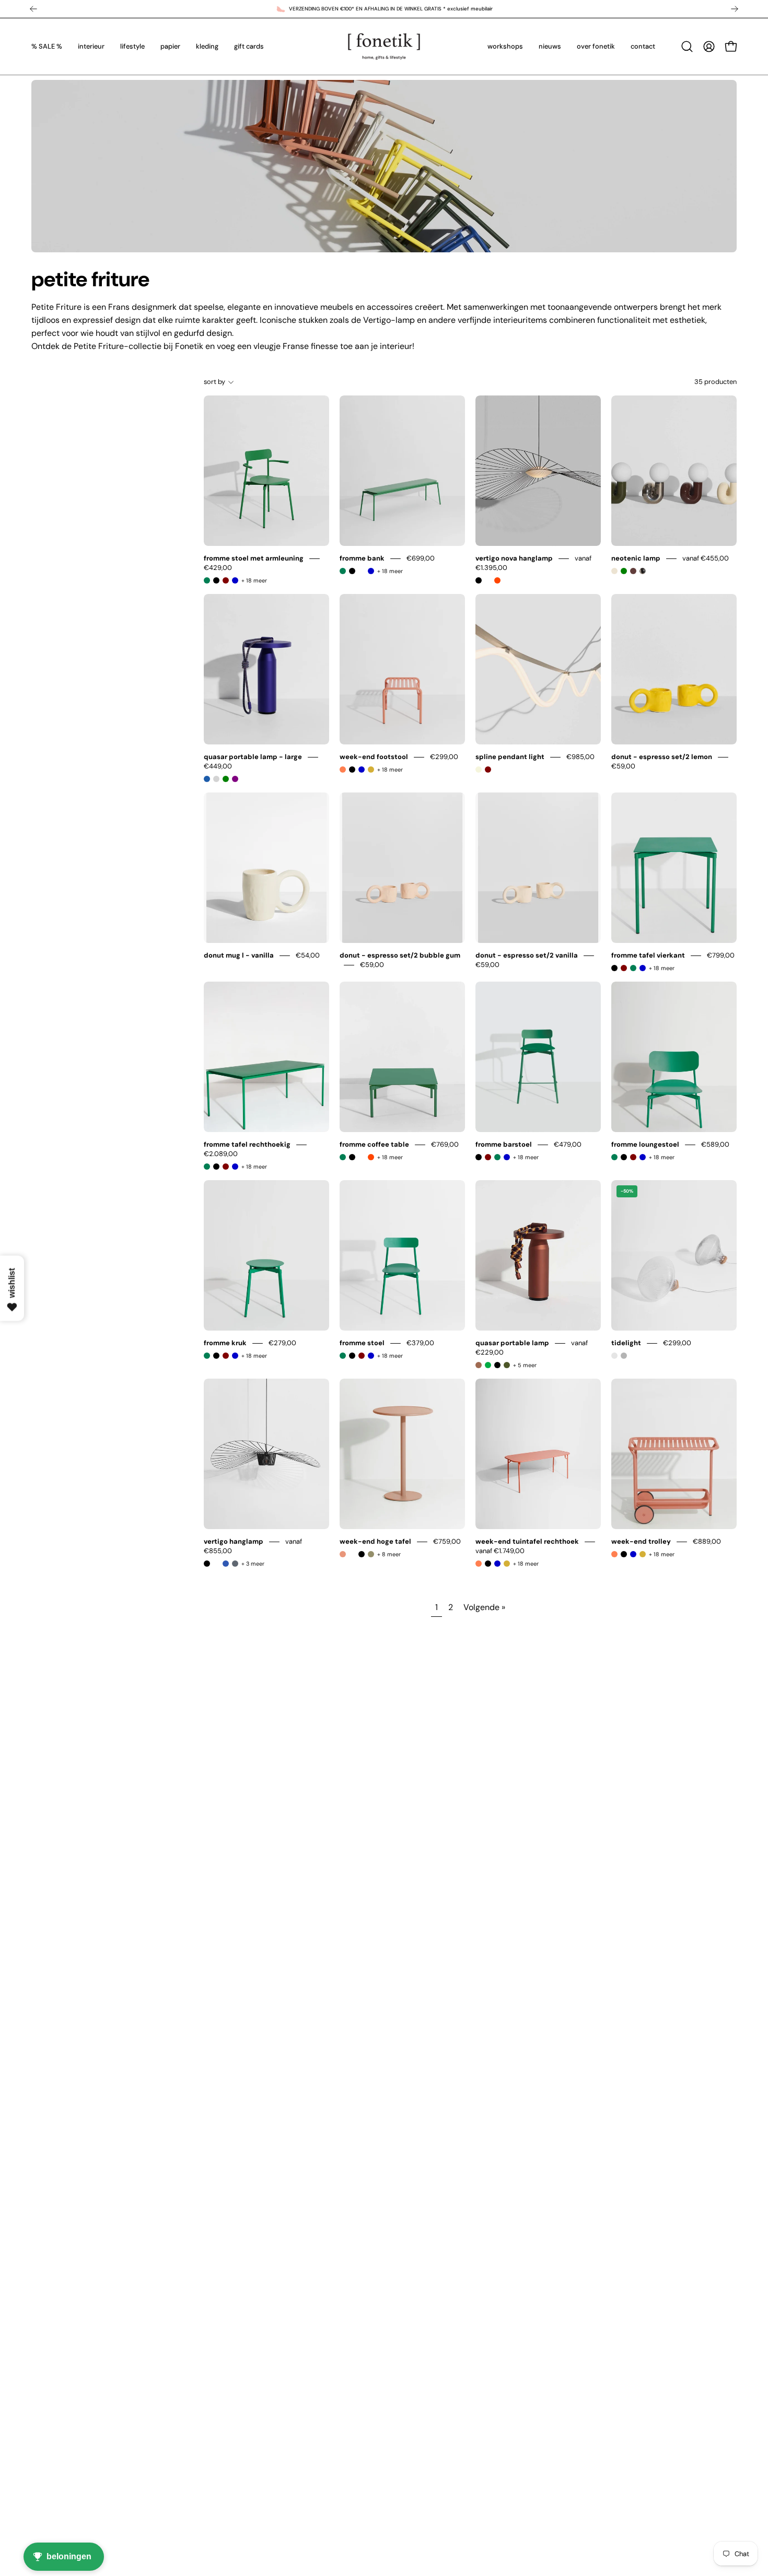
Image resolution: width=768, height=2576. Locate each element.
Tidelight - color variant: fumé (624, 1356)
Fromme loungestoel (645, 1144)
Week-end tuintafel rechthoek (527, 1541)
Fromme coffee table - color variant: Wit (362, 1157)
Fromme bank (362, 558)
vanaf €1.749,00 (500, 1551)
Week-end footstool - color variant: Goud (371, 770)
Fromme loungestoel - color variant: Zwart (624, 1157)
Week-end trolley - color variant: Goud (643, 1554)
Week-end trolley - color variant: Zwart (624, 1554)
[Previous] (33, 9)
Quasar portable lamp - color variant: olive (507, 1365)
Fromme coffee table (374, 1144)
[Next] (735, 9)
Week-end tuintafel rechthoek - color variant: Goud (507, 1564)
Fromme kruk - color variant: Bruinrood (226, 1356)
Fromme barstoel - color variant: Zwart (479, 1157)
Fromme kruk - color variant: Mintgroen (207, 1356)
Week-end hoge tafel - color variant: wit (352, 1554)
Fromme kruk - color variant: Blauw (235, 1356)
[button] (687, 46)
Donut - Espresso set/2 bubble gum (400, 955)
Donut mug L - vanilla (239, 955)
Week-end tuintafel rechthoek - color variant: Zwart (488, 1564)
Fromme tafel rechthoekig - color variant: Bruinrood (226, 1167)
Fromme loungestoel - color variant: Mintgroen (614, 1157)
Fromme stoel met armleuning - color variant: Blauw (235, 580)
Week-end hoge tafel (375, 1541)
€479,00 (568, 1144)
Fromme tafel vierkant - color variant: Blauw (643, 968)
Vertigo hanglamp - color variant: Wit (216, 1564)
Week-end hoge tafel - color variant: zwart (362, 1554)
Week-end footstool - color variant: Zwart (352, 770)
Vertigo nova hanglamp (514, 558)
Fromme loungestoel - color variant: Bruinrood (633, 1157)
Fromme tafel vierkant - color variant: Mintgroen (633, 968)
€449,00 (218, 766)
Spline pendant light (510, 757)
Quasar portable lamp (512, 1343)
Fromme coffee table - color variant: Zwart (352, 1157)
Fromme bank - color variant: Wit (362, 571)
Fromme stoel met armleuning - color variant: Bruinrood (226, 580)
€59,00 (623, 766)
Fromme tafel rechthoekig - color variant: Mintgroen (207, 1167)
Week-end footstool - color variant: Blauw (362, 770)
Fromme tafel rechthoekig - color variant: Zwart (216, 1167)
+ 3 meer (253, 1564)
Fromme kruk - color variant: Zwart (216, 1356)
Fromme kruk (225, 1343)
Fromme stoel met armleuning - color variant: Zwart (216, 580)
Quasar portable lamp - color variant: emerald (488, 1365)
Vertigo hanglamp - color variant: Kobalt (226, 1564)
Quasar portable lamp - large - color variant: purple (235, 779)
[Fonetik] (384, 46)
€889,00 (707, 1541)
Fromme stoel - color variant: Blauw (371, 1356)
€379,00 (420, 1343)
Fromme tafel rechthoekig (247, 1144)
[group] (384, 9)
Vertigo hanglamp (234, 1541)
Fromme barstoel (504, 1144)
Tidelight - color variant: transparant (614, 1356)
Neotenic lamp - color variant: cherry (633, 571)
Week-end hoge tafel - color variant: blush (343, 1554)
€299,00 (444, 757)
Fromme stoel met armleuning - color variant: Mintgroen (207, 580)
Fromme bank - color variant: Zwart (352, 571)
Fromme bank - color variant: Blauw (371, 571)
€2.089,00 (221, 1154)
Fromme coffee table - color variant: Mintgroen (343, 1157)
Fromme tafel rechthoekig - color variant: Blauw (235, 1167)
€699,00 (421, 558)
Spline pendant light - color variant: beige (479, 770)
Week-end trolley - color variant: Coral (614, 1554)
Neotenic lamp (636, 558)
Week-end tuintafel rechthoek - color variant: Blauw (497, 1564)
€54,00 (308, 955)
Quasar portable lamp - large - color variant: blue (207, 779)
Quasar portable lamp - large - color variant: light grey (216, 779)
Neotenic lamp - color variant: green (624, 571)
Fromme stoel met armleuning (254, 558)
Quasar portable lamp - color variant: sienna (479, 1365)
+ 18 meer (254, 580)
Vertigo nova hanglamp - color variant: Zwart (479, 580)
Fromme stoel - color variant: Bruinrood (362, 1356)
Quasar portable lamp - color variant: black (497, 1365)
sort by (214, 382)
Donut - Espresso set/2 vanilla (527, 955)
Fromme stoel (362, 1343)
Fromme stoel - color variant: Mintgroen (343, 1356)
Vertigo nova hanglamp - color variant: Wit (488, 580)
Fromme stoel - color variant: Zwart (352, 1356)
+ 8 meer (389, 1554)
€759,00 (447, 1541)
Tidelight (626, 1343)
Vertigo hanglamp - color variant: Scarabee (235, 1564)
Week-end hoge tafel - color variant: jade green (371, 1554)
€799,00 (721, 955)
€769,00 (445, 1144)
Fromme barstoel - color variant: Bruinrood (488, 1157)
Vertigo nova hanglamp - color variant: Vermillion (497, 580)
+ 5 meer (525, 1365)
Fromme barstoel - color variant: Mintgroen (497, 1157)
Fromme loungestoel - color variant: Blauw (643, 1157)
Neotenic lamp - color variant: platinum (643, 571)
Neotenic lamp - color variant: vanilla (614, 571)
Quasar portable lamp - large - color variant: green (226, 779)
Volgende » (484, 1607)
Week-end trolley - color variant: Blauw (633, 1554)
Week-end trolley (641, 1541)
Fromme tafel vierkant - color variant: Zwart (614, 968)
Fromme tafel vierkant (648, 955)
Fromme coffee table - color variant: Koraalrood (371, 1157)
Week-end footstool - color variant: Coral (343, 770)
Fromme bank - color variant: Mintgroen (343, 571)
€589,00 (715, 1144)
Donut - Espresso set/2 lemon (662, 757)
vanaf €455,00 (706, 558)
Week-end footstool (374, 757)
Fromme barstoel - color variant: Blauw (507, 1157)
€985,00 (580, 757)
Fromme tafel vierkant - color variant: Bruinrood (624, 968)
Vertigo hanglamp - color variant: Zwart (207, 1564)
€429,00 (218, 568)
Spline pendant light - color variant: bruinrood (488, 770)
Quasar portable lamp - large (253, 757)
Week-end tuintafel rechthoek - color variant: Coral (479, 1564)
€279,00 (282, 1343)
